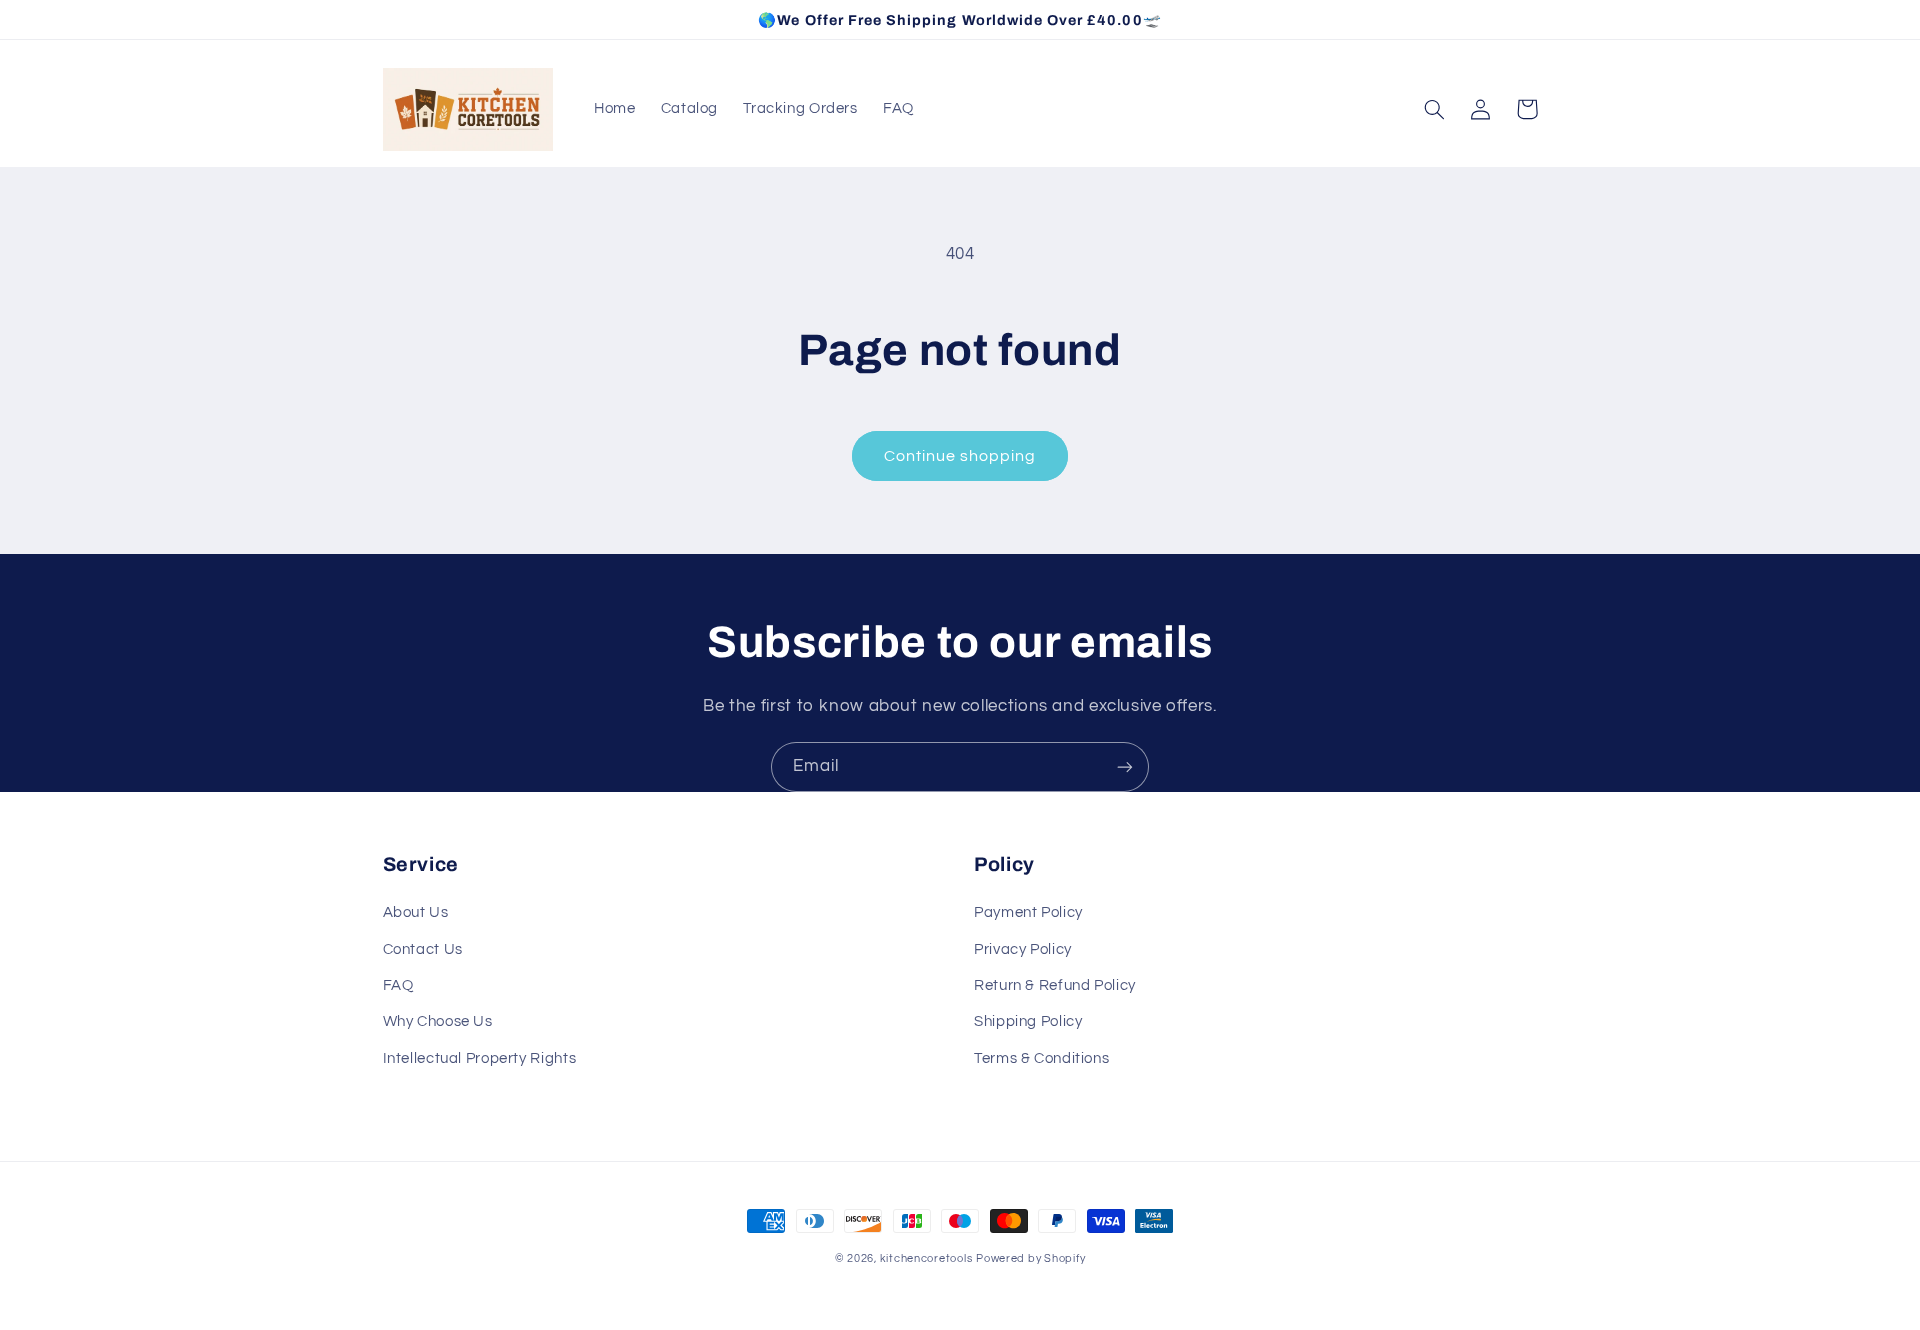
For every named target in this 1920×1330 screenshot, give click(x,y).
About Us (416, 912)
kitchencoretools (926, 1258)
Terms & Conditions (1041, 1058)
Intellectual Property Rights (480, 1058)
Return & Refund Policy (1055, 985)
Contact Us (423, 949)
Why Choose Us (438, 1021)
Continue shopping (960, 456)
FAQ (398, 985)
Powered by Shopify (1030, 1258)
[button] (1435, 109)
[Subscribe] (1125, 766)
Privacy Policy (1023, 949)
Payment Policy (1028, 912)
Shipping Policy (1028, 1021)
